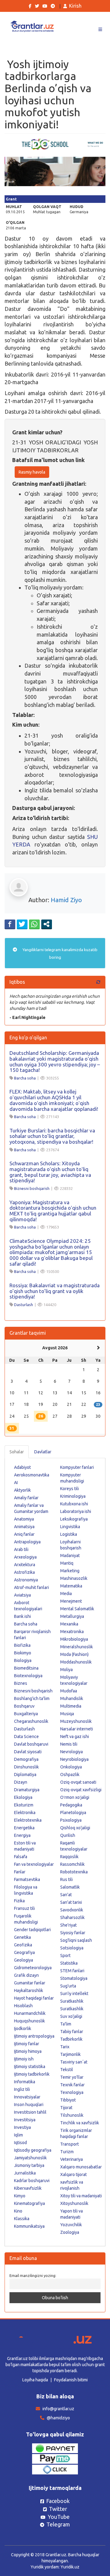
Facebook (58, 2501)
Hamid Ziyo (66, 900)
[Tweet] (22, 924)
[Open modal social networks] (47, 924)
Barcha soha (25, 1078)
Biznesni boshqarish (32, 1188)
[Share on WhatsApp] (34, 924)
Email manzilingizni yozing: (33, 2275)
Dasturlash (24, 1305)
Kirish (75, 6)
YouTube (59, 2517)
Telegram (58, 2524)
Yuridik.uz (70, 2567)
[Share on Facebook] (10, 924)
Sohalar (17, 1452)
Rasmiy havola (32, 472)
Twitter (58, 2509)
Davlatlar (43, 1452)
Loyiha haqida (35, 2380)
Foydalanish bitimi (71, 2380)
